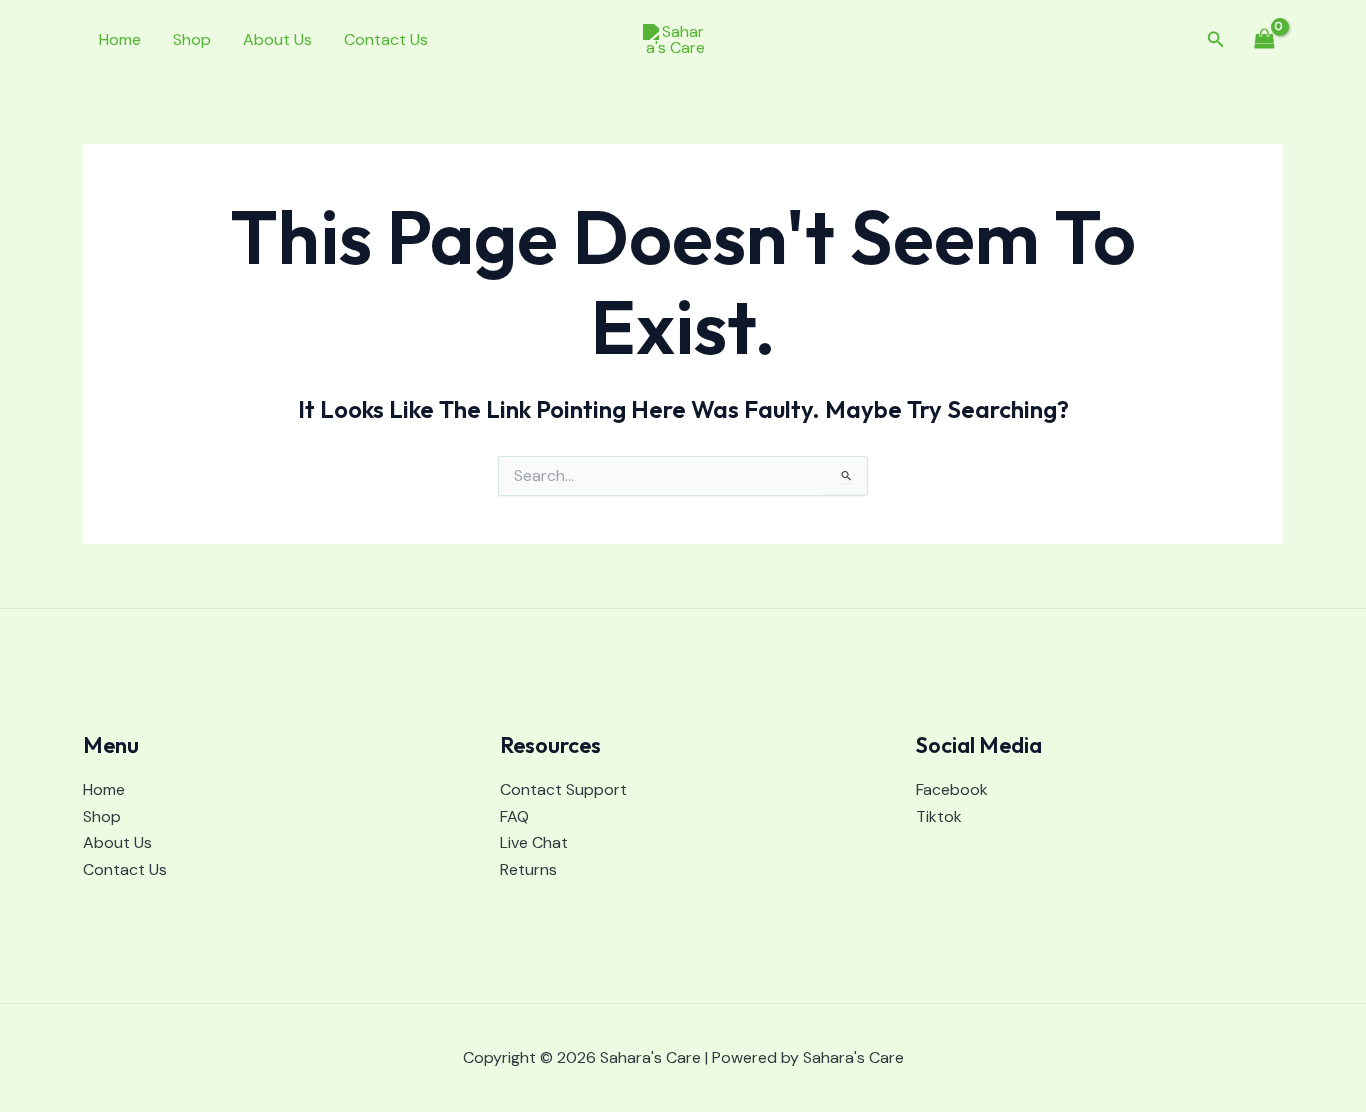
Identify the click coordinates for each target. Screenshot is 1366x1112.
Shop (192, 39)
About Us (277, 39)
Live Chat (534, 842)
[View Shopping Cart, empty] (1264, 39)
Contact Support (563, 789)
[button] (1216, 40)
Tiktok (939, 816)
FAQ (514, 816)
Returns (528, 869)
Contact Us (386, 39)
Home (120, 39)
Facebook (952, 789)
